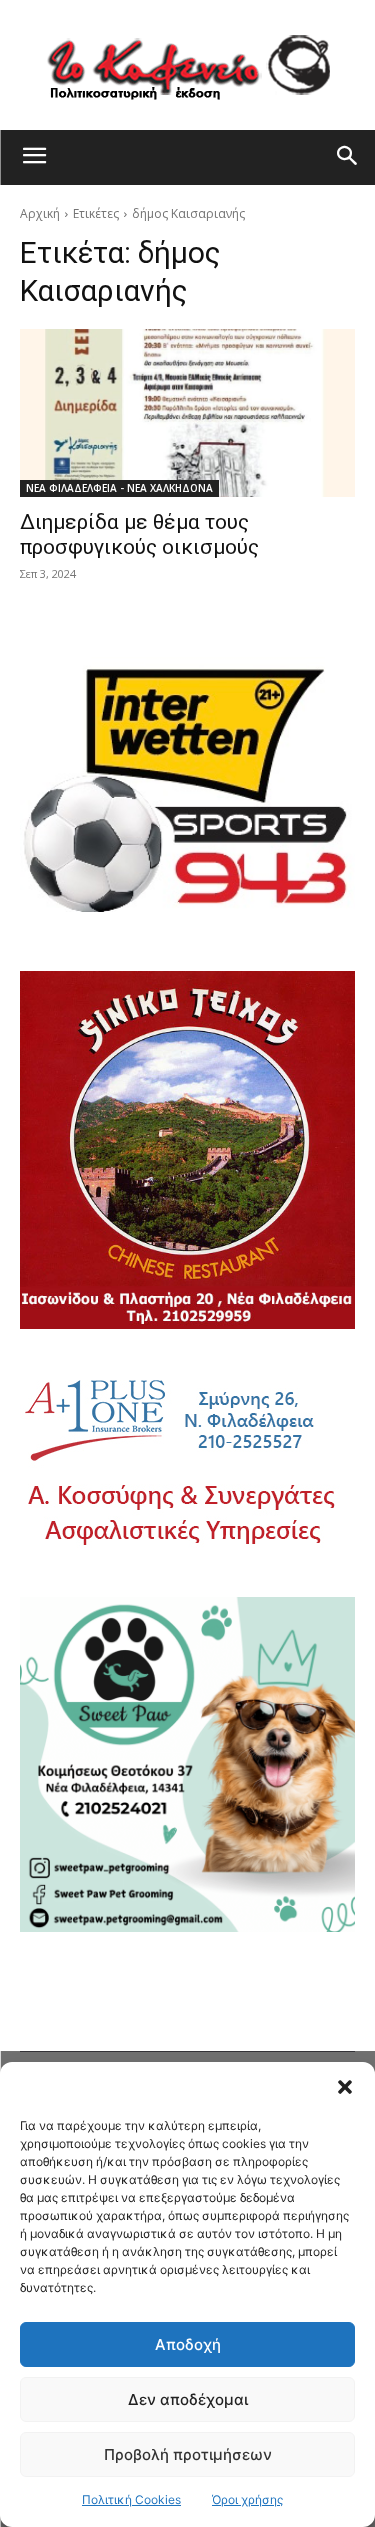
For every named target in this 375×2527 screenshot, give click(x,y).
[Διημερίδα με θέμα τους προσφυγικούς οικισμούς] (187, 413)
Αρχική (40, 213)
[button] (345, 2087)
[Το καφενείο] (187, 65)
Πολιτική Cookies (131, 2499)
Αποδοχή (188, 2344)
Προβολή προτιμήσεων (188, 2454)
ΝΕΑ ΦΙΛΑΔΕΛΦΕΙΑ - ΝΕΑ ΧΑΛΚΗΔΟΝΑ (119, 488)
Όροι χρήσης (247, 2499)
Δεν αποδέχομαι (188, 2399)
